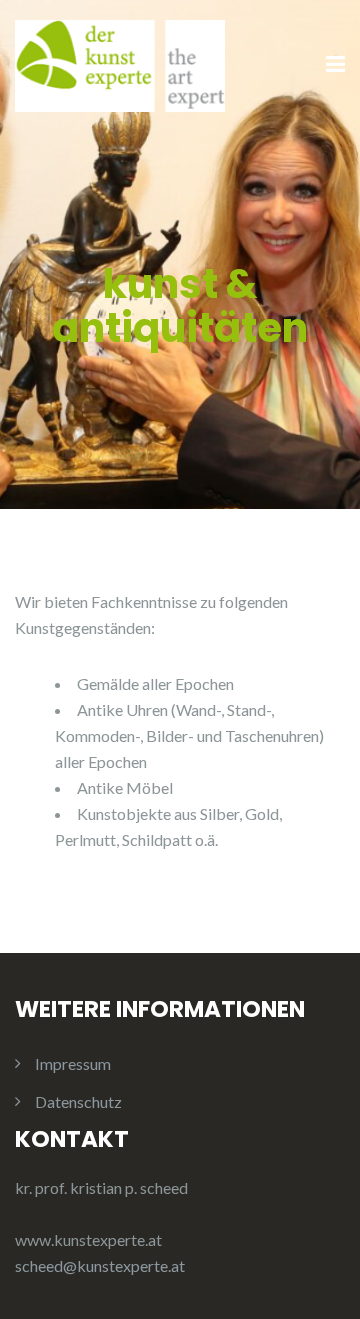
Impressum (73, 1063)
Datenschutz (78, 1101)
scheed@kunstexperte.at (100, 1265)
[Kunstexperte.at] (120, 63)
